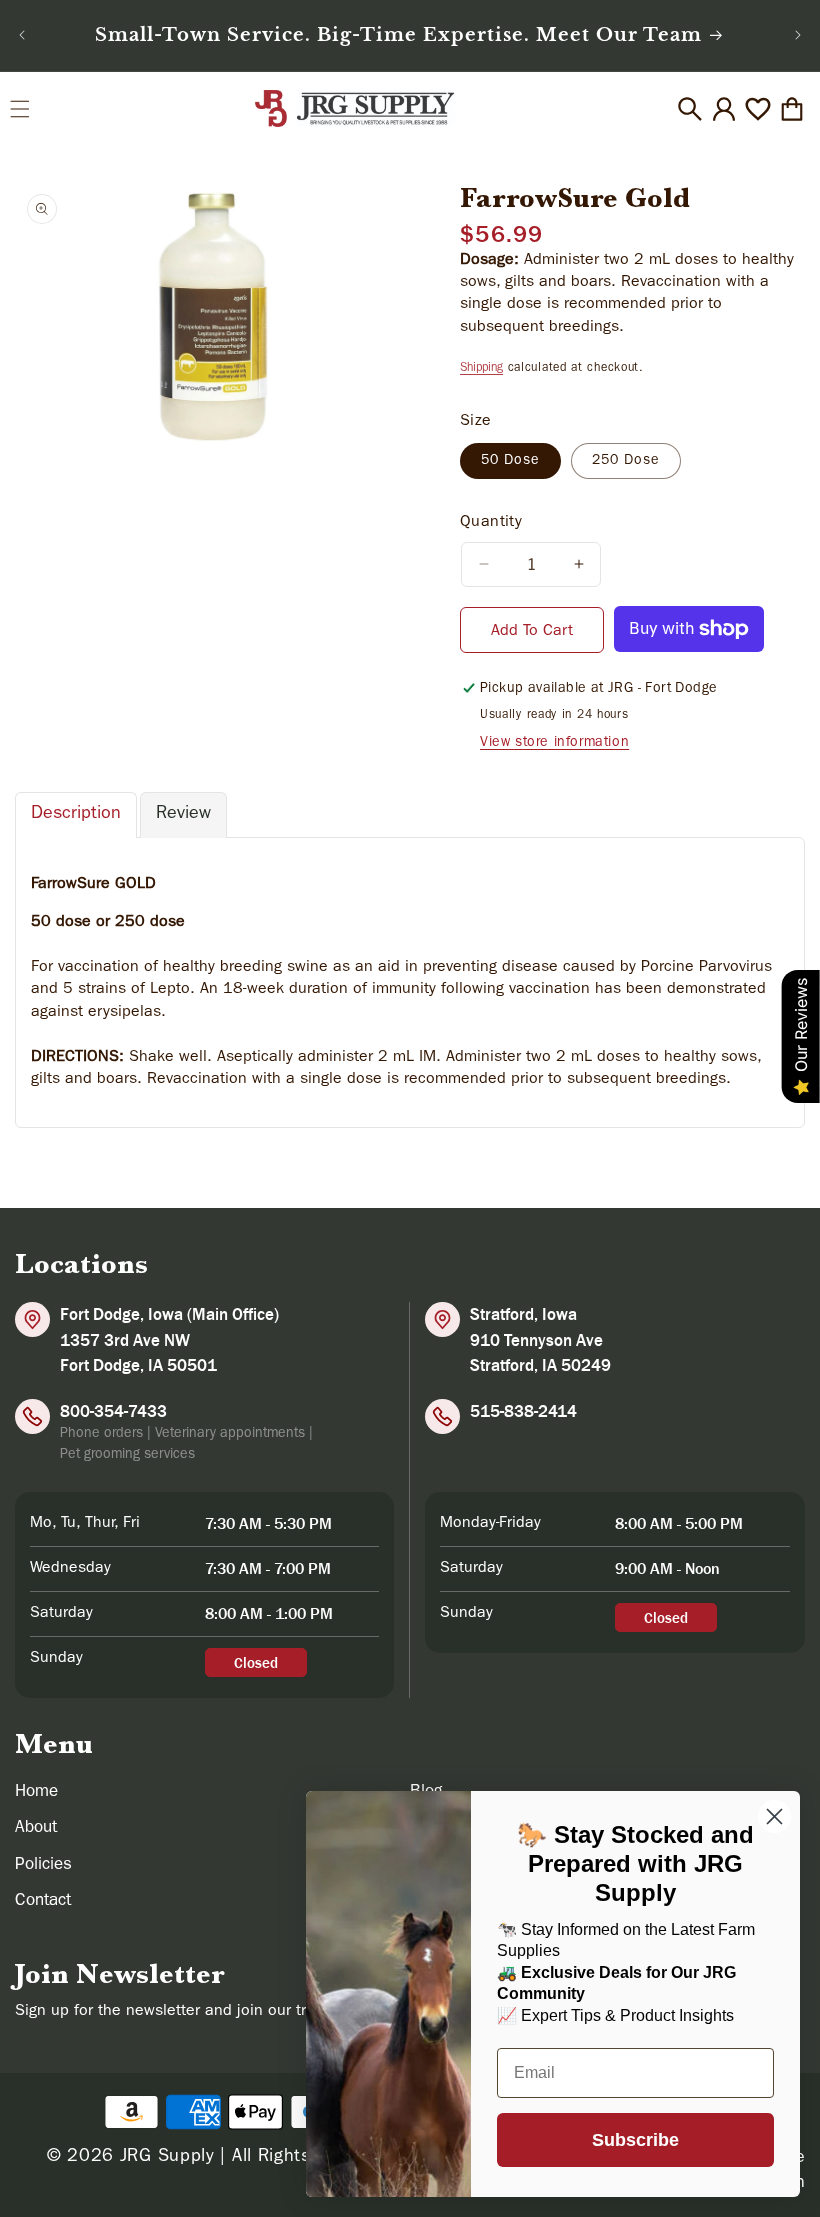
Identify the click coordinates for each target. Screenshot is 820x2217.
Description (76, 815)
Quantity (491, 523)
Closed (256, 1662)
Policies (43, 1865)
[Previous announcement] (22, 35)
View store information (554, 743)
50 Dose (510, 461)
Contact (43, 1901)
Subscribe (635, 2140)
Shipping (481, 369)
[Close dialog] (774, 1816)
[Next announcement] (798, 35)
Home (36, 1792)
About (36, 1828)
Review (183, 815)
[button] (20, 109)
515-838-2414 (523, 1411)
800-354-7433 (113, 1411)
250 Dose (626, 461)
